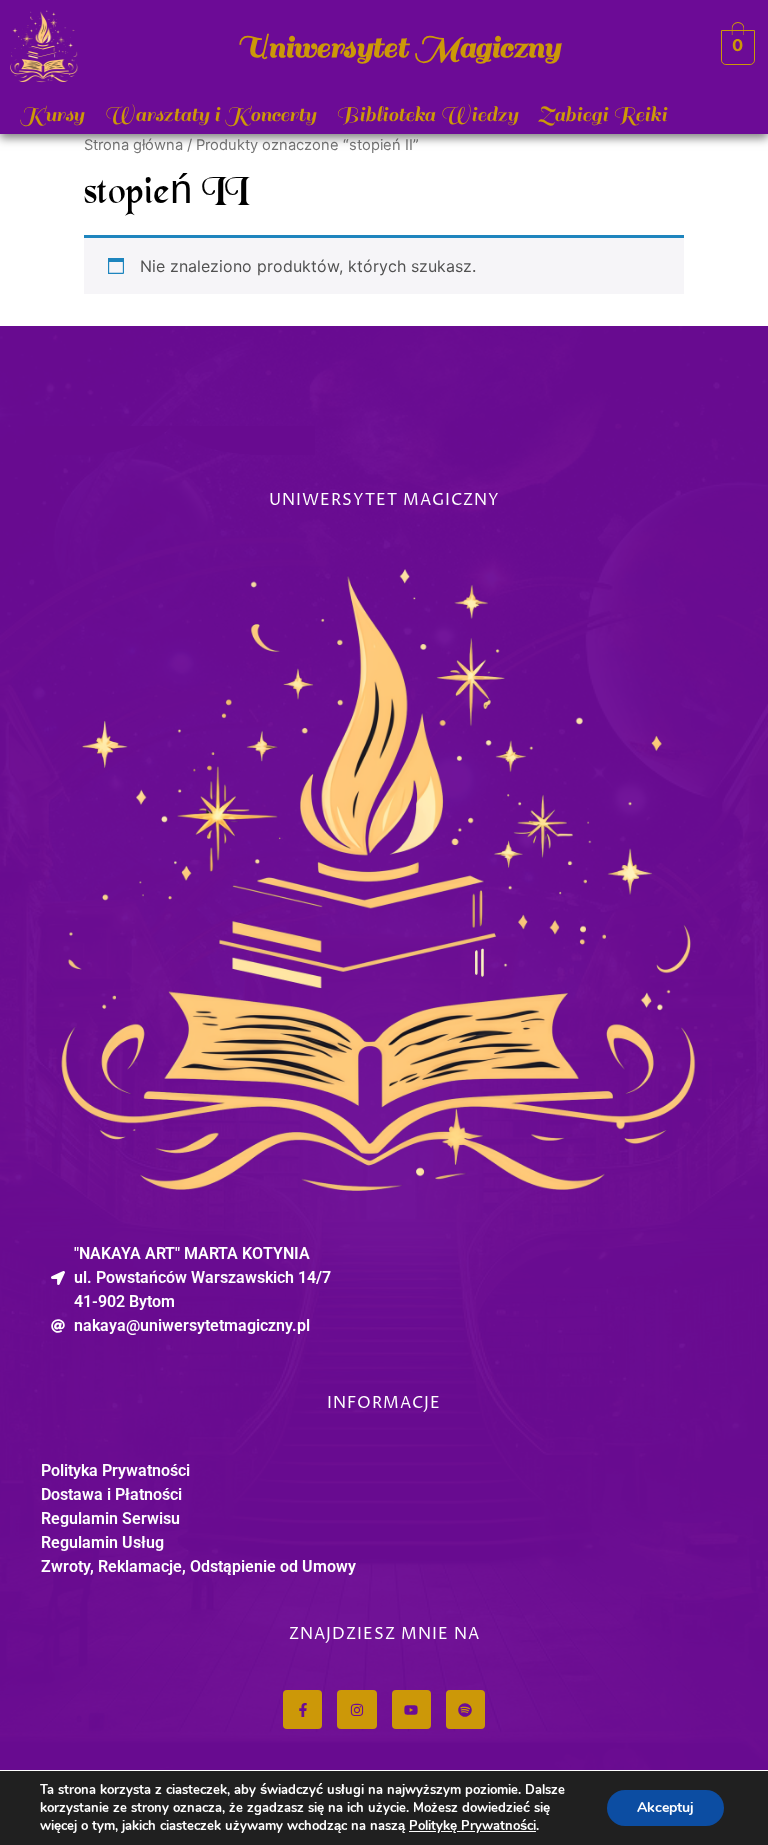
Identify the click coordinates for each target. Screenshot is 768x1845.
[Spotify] (465, 1709)
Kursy (52, 114)
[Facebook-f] (302, 1709)
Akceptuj (665, 1807)
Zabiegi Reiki (602, 114)
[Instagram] (356, 1709)
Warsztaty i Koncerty (210, 114)
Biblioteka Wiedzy (427, 114)
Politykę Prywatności (472, 1826)
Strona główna (133, 145)
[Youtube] (411, 1709)
